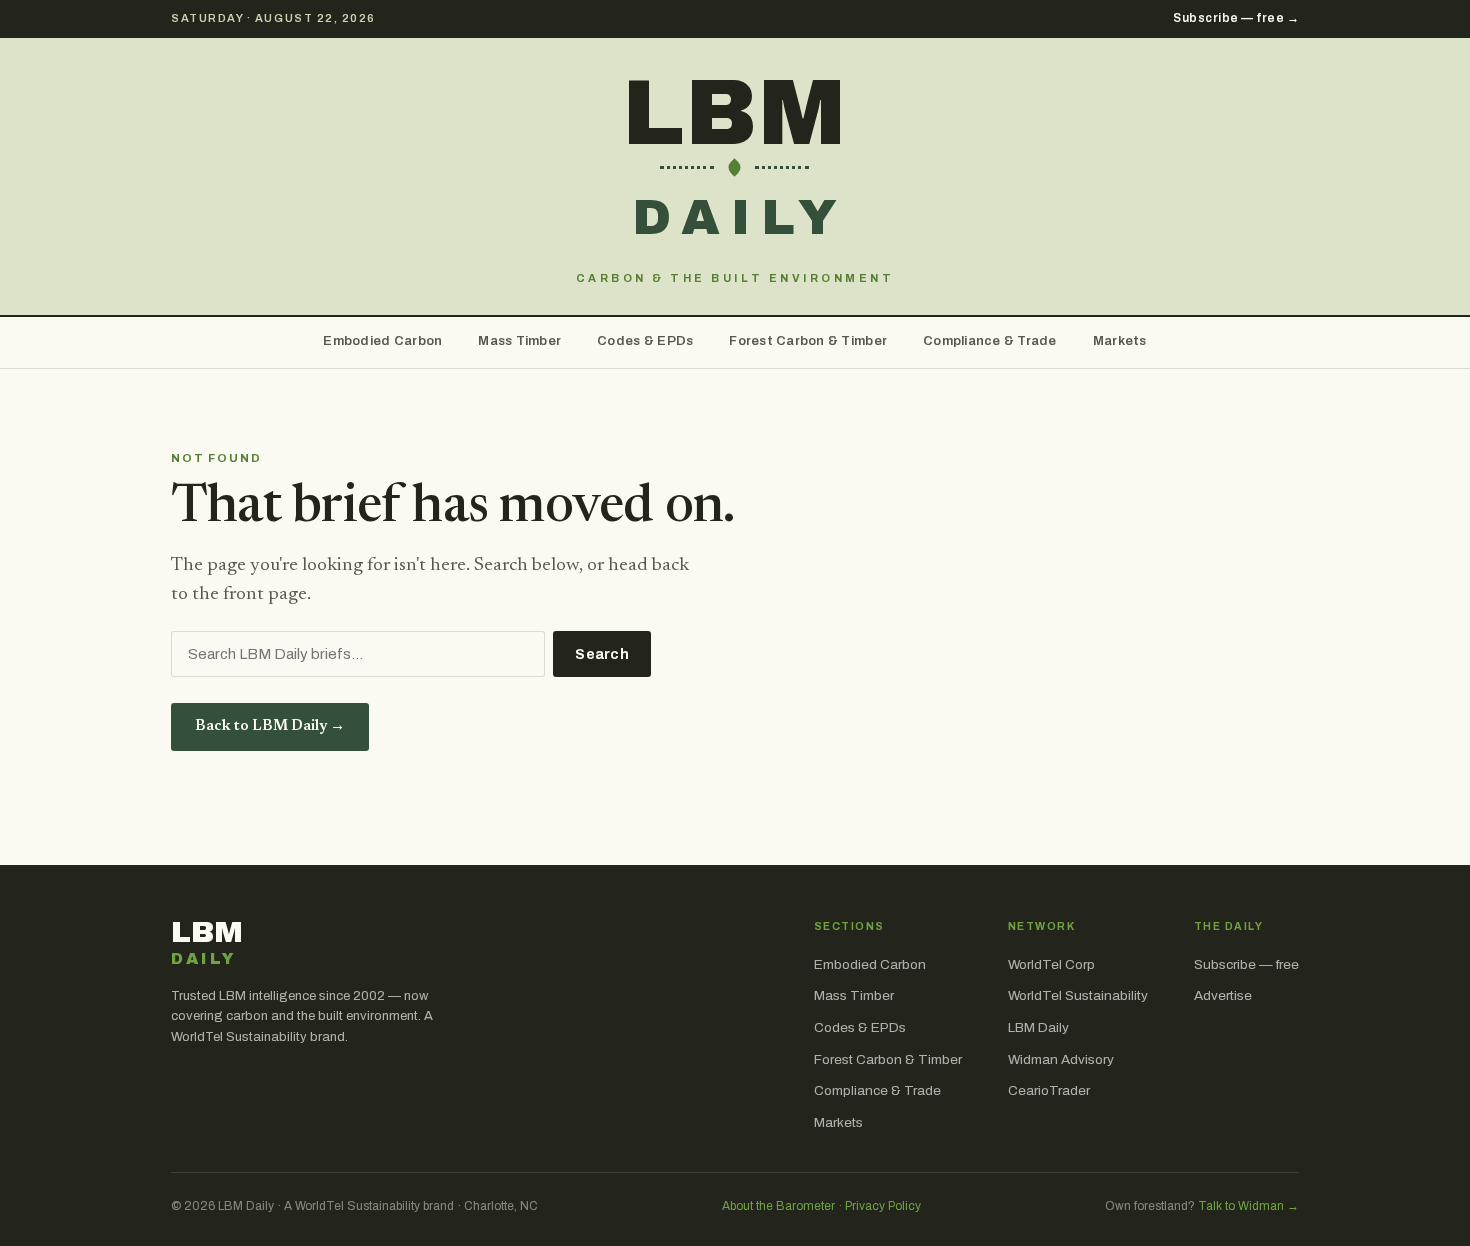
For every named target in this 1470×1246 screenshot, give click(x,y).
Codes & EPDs (645, 341)
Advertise (1223, 995)
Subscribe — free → (1236, 18)
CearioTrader (1049, 1090)
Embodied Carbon (382, 341)
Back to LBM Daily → (270, 726)
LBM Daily (1038, 1027)
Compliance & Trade (990, 341)
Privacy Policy (883, 1206)
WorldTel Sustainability (1078, 995)
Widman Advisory (1061, 1059)
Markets (1120, 341)
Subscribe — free (1246, 964)
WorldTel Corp (1051, 964)
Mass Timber (519, 341)
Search (602, 654)
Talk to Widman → (1248, 1206)
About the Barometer (778, 1206)
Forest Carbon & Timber (808, 341)
